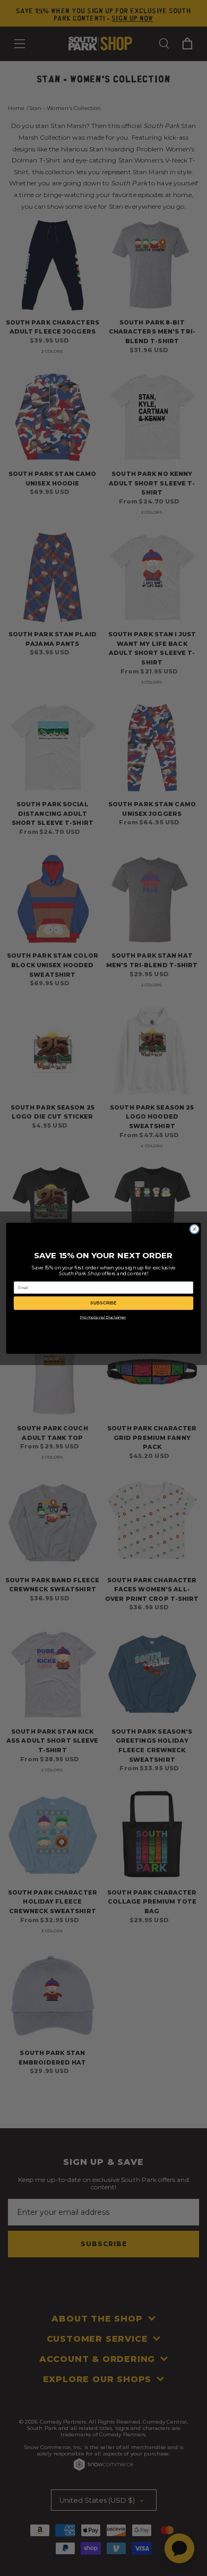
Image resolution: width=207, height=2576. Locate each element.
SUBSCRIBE (103, 1303)
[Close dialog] (194, 1229)
